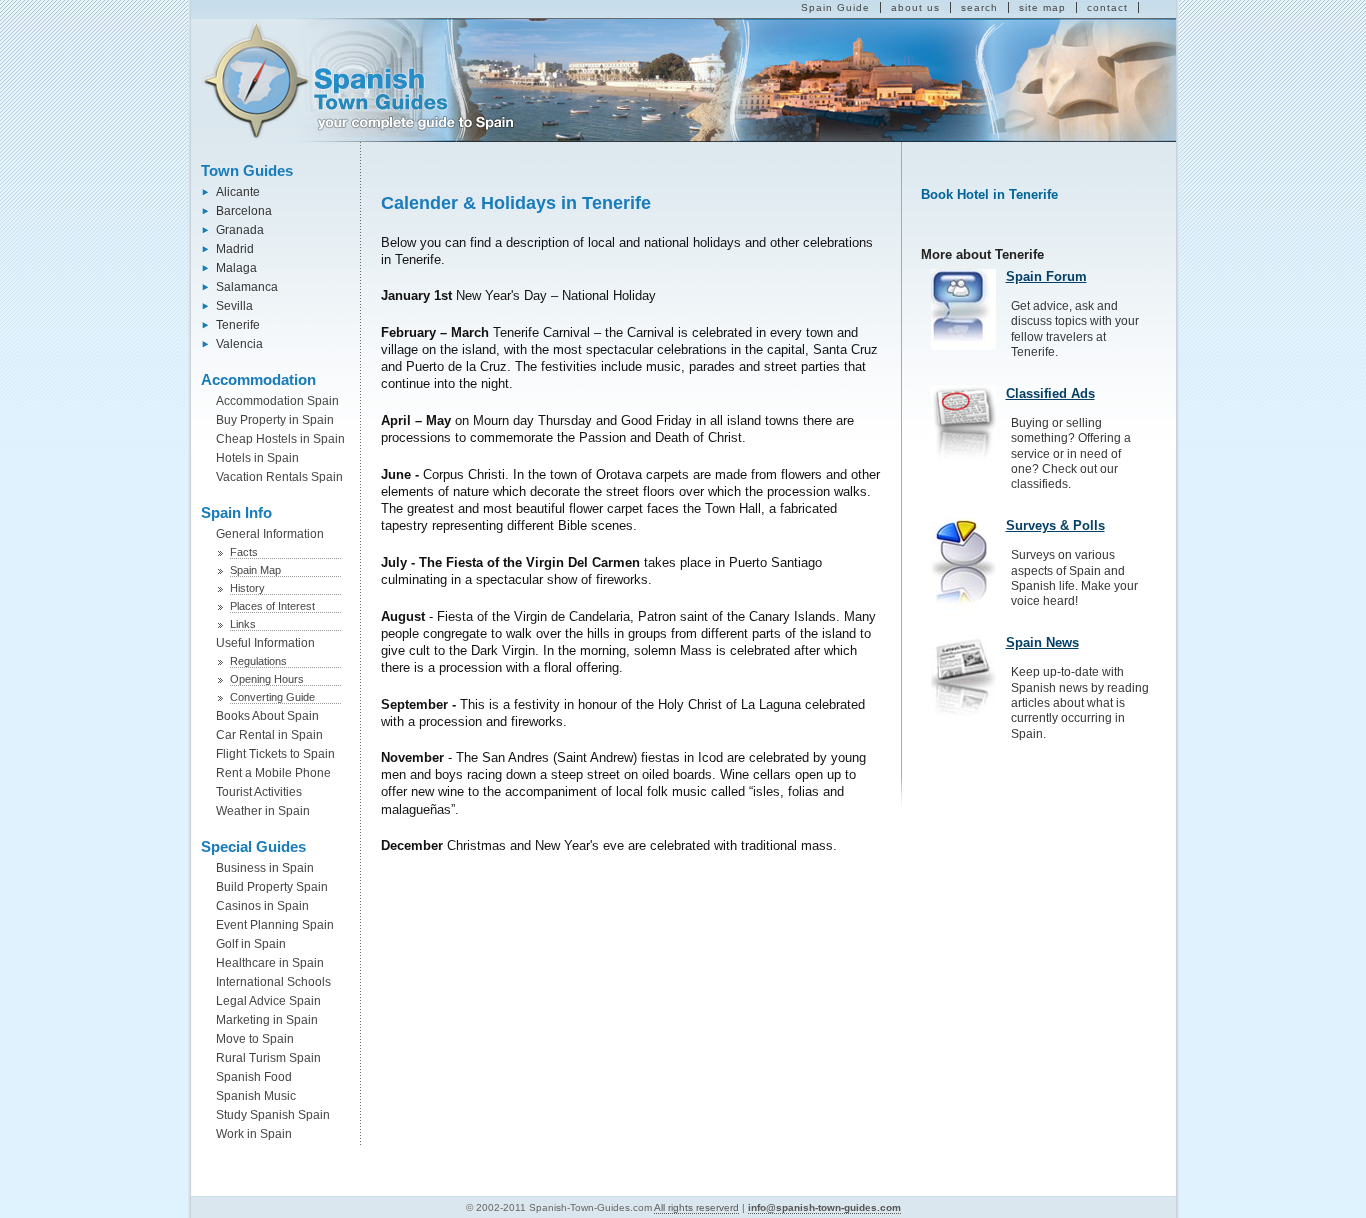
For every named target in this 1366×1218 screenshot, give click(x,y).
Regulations (258, 661)
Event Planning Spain (275, 925)
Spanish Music (256, 1096)
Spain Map (255, 570)
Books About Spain (267, 716)
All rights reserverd (696, 1207)
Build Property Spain (272, 887)
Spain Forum (1046, 276)
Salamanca (247, 287)
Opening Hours (267, 679)
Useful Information (265, 643)
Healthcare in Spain (270, 963)
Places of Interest (272, 606)
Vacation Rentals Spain (279, 477)
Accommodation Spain (277, 401)
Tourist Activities (259, 792)
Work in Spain (254, 1134)
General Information (270, 534)
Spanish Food (254, 1077)
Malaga (236, 268)
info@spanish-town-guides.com (824, 1207)
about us (915, 7)
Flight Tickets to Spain (275, 754)
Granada (240, 230)
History (247, 588)
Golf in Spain (251, 944)
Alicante (238, 192)
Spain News (1042, 642)
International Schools (273, 982)
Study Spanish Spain (273, 1115)
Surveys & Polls (1055, 525)
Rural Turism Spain (268, 1058)
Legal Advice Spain (268, 1001)
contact (1107, 7)
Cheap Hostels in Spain (280, 439)
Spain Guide (835, 7)
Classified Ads (1050, 393)
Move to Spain (255, 1039)
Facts (244, 552)
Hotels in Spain (257, 458)
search (979, 7)
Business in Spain (265, 868)
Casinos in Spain (262, 906)
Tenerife (238, 325)
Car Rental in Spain (269, 735)
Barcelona (244, 211)
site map (1042, 7)
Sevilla (234, 306)
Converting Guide (272, 697)
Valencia (239, 344)
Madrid (235, 249)
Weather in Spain (263, 811)
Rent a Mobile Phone (273, 773)
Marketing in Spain (267, 1020)
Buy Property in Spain (275, 420)
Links (243, 624)
